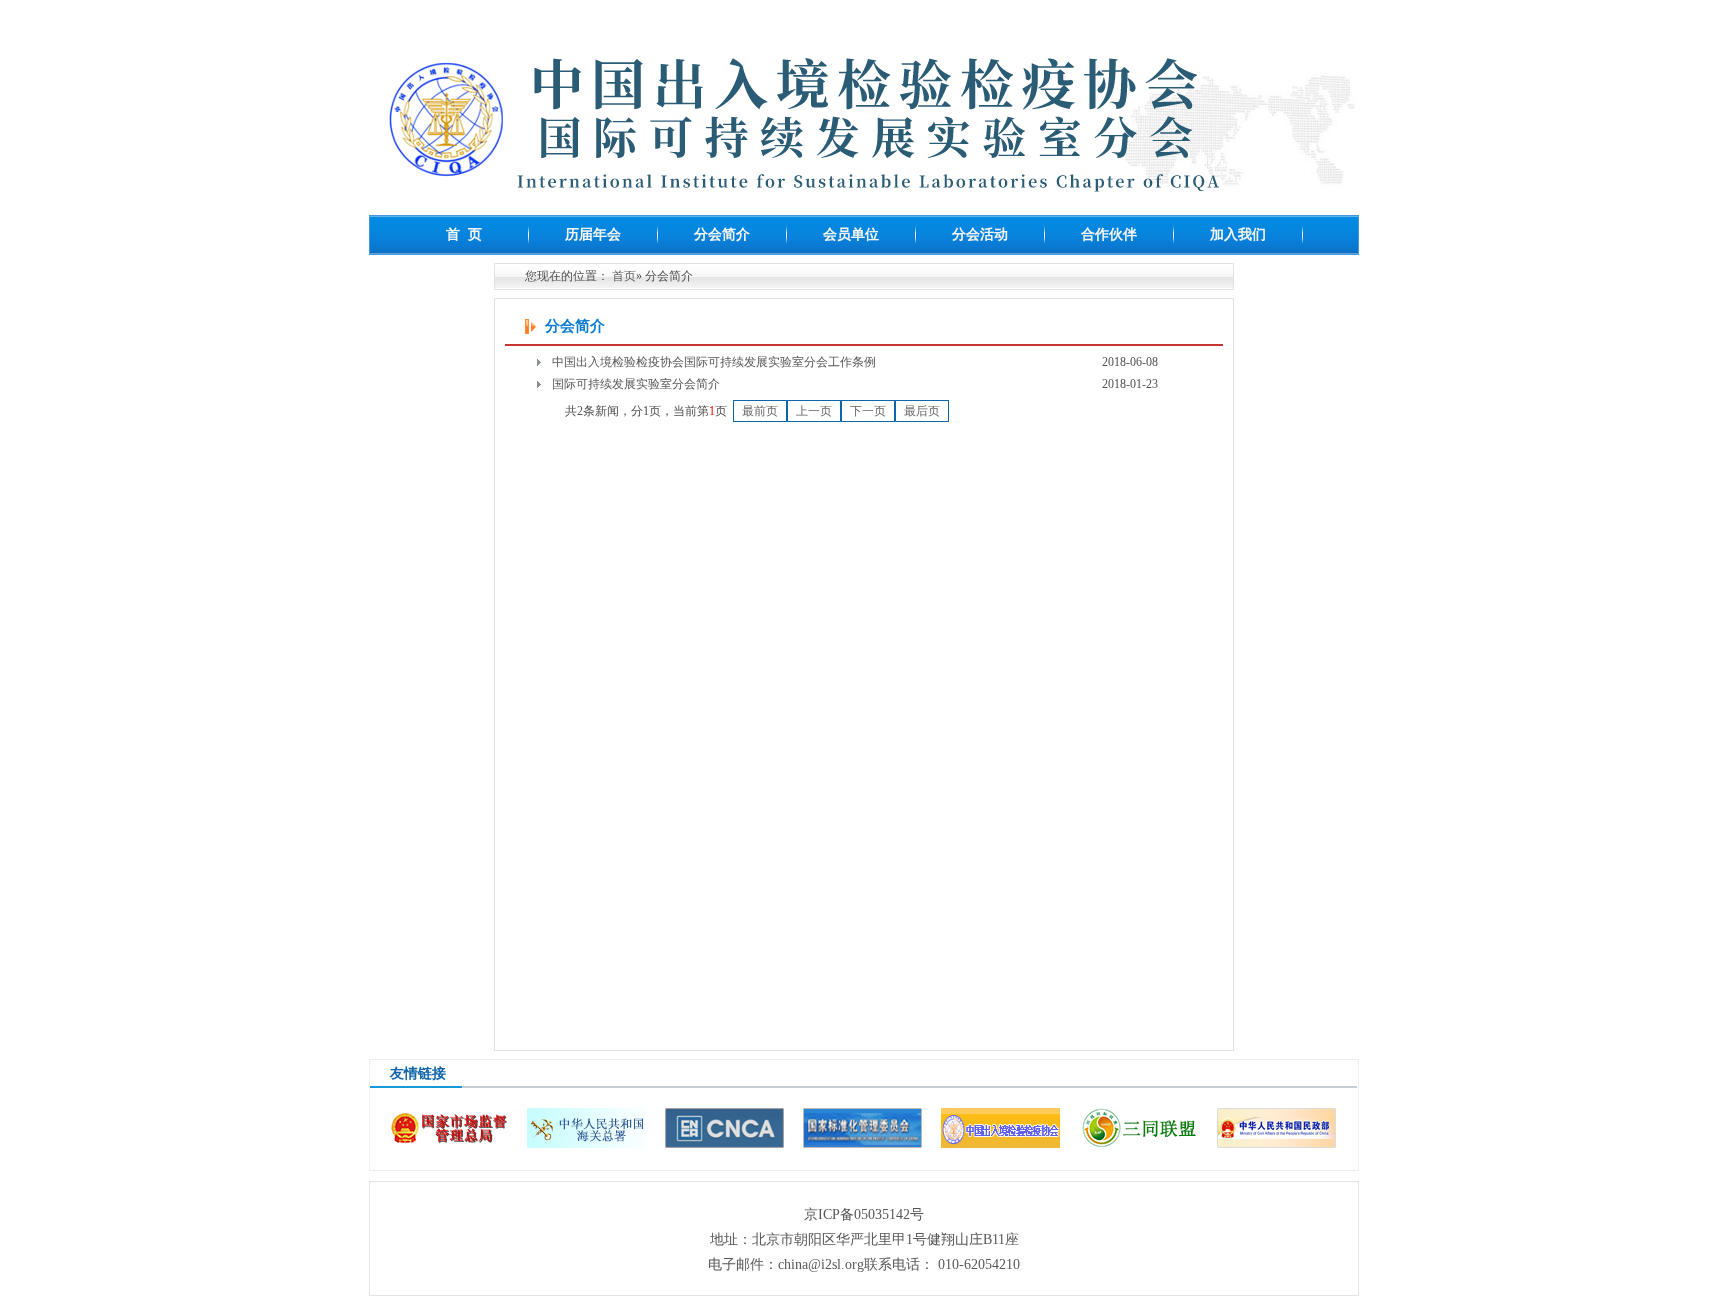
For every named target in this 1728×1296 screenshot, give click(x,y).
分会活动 (980, 234)
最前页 (760, 411)
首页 (624, 276)
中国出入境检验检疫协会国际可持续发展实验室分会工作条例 (714, 362)
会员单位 (851, 234)
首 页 (464, 234)
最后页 (922, 411)
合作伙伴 (1109, 234)
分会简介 (722, 234)
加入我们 (1238, 234)
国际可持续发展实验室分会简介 (636, 384)
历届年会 (593, 234)
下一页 (868, 411)
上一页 (814, 411)
